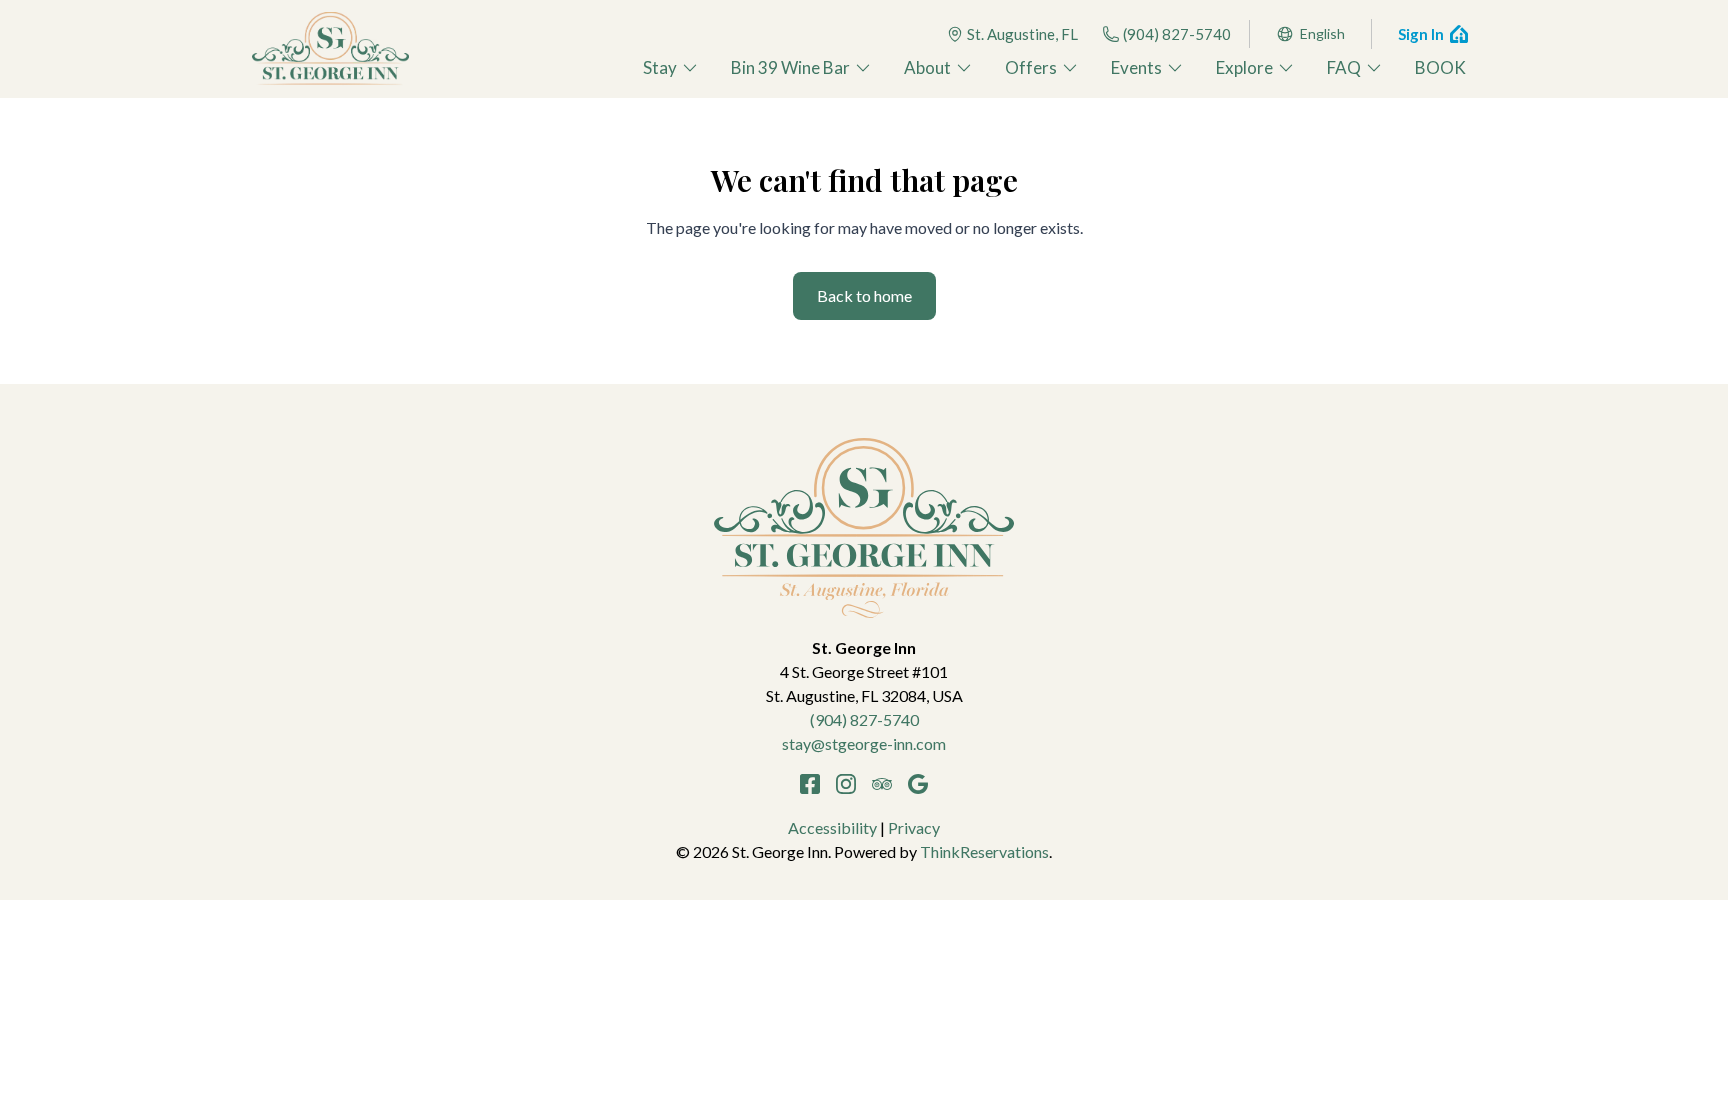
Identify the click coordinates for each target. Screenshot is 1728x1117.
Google (918, 784)
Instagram (846, 784)
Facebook (810, 784)
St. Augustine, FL (1022, 34)
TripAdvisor (882, 784)
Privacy (914, 827)
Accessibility (832, 827)
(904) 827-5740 (1177, 34)
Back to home (864, 295)
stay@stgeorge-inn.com (864, 743)
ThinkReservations (984, 851)
